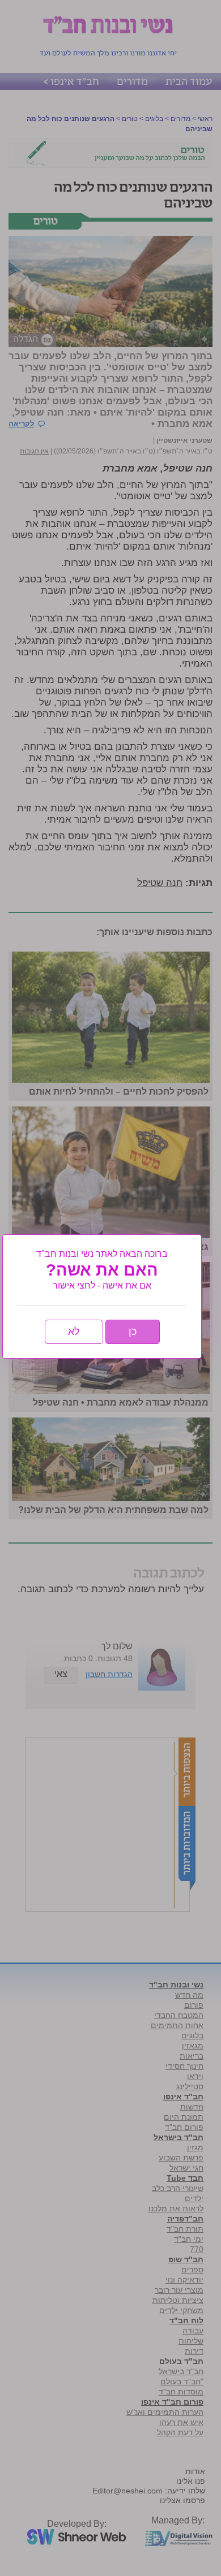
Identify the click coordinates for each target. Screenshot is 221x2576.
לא (74, 1332)
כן (133, 1332)
